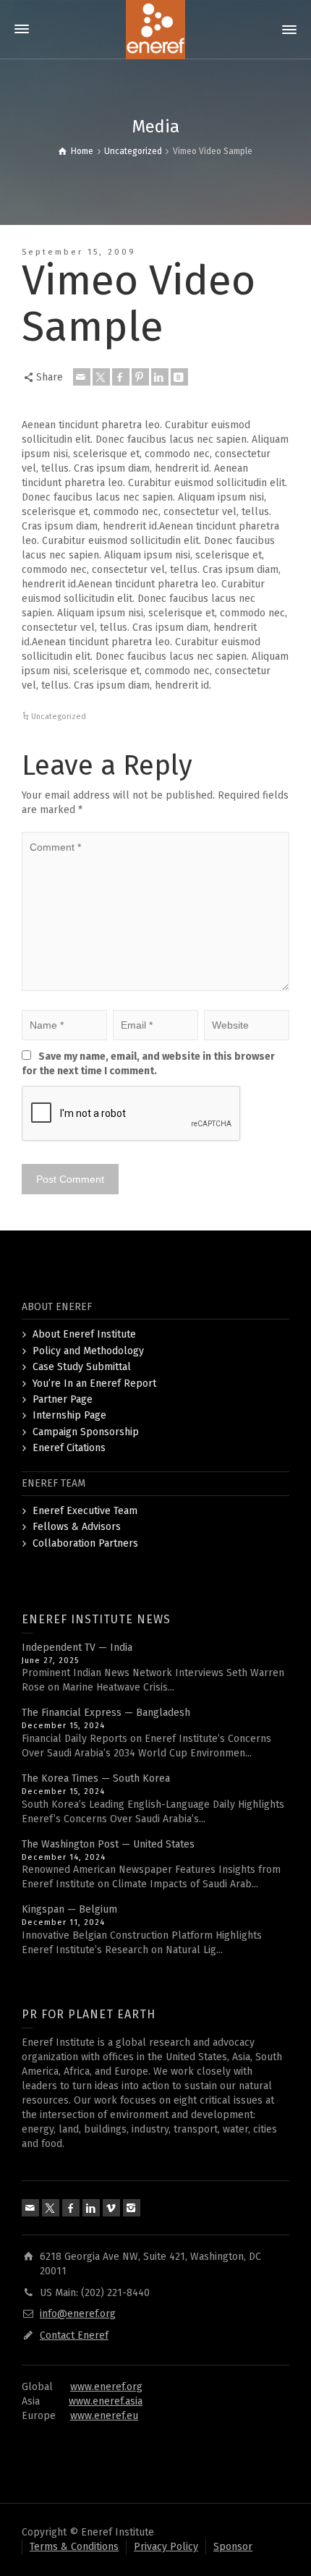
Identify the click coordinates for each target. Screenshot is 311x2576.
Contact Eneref (74, 2335)
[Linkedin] (160, 377)
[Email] (82, 377)
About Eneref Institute (84, 1334)
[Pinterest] (140, 377)
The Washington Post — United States (108, 1844)
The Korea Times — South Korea (96, 1778)
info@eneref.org (78, 2314)
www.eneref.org (106, 2387)
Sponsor (233, 2547)
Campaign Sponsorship (86, 1432)
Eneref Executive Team (85, 1511)
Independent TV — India (77, 1648)
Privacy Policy (166, 2547)
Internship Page (69, 1415)
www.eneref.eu (104, 2416)
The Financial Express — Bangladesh (106, 1713)
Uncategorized (59, 717)
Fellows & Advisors (77, 1527)
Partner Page (63, 1399)
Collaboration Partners (85, 1543)
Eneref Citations (69, 1448)
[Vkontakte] (179, 377)
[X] (101, 377)
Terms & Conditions (74, 2547)
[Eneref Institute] (155, 29)
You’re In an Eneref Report (94, 1383)
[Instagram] (132, 2208)
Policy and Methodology (88, 1351)
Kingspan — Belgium (69, 1909)
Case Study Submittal (82, 1367)
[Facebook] (121, 377)
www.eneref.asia (106, 2401)
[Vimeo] (111, 2208)
